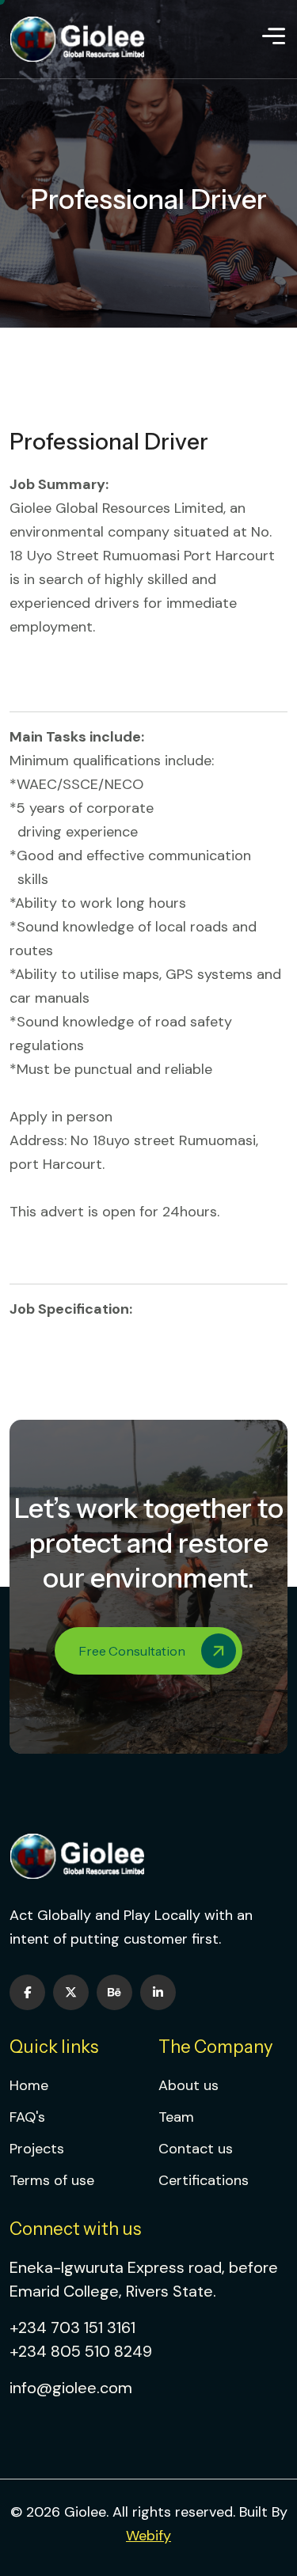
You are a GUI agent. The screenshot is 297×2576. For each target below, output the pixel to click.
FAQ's (27, 2117)
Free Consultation (132, 1651)
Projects (37, 2149)
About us (188, 2085)
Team (176, 2117)
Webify (148, 2536)
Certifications (204, 2180)
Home (29, 2085)
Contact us (196, 2149)
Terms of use (52, 2180)
